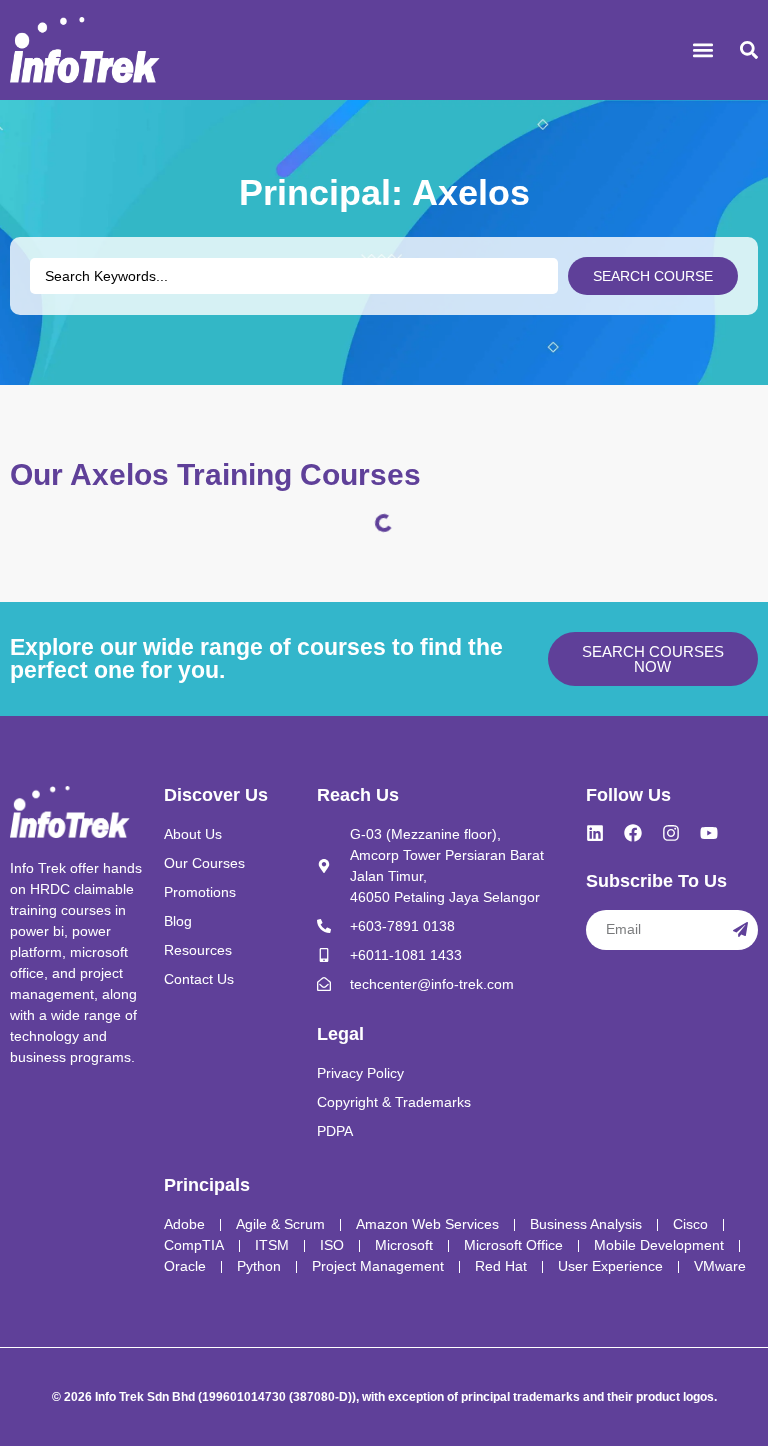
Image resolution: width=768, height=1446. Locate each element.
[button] (703, 50)
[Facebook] (633, 833)
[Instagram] (671, 833)
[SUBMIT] (741, 930)
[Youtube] (709, 833)
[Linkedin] (595, 833)
